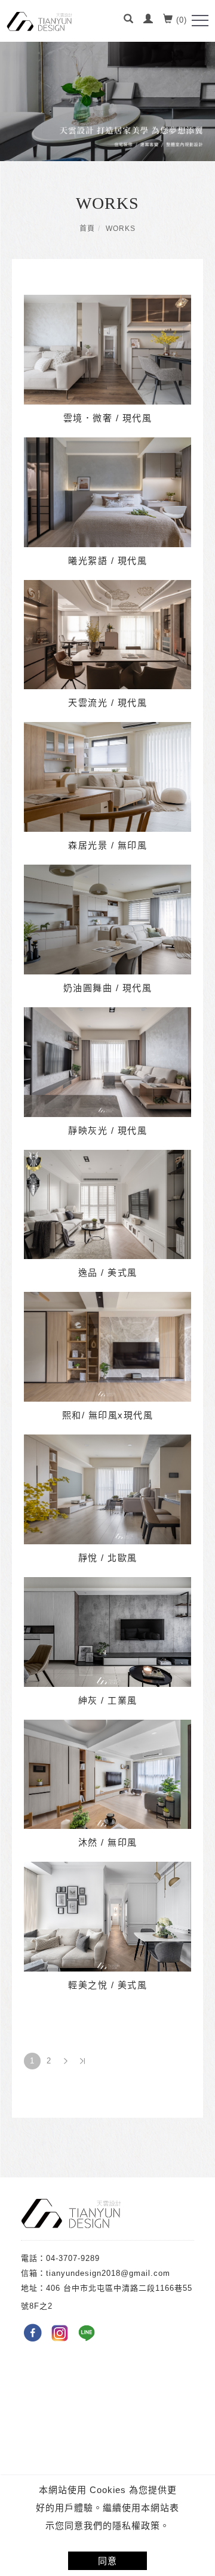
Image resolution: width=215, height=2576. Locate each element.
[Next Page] (66, 2061)
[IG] (61, 2333)
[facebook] (34, 2333)
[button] (129, 20)
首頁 (87, 229)
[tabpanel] (107, 81)
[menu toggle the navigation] (200, 21)
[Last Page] (82, 2061)
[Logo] (39, 21)
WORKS (121, 229)
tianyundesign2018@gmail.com (108, 2273)
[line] (88, 2333)
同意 (107, 2561)
